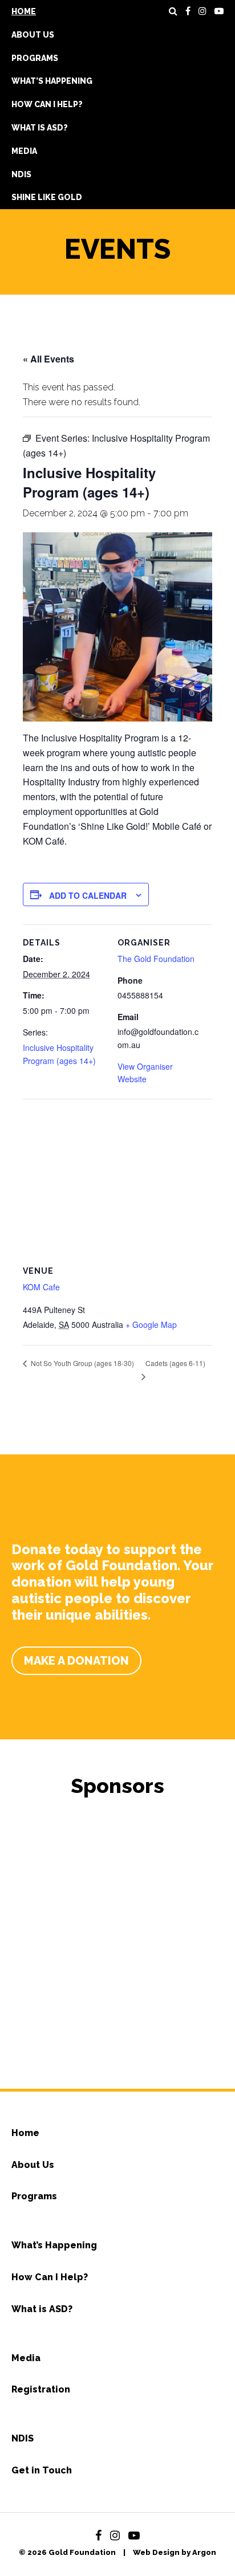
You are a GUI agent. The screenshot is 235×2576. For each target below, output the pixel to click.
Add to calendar (88, 895)
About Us (33, 35)
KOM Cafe (41, 1287)
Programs (35, 58)
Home (24, 11)
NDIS (21, 174)
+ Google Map (151, 1324)
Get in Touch (42, 2470)
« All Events (48, 359)
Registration (41, 2389)
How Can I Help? (47, 104)
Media (24, 151)
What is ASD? (40, 128)
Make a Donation (76, 1661)
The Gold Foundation (156, 959)
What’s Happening (52, 81)
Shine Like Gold (47, 197)
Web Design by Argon (175, 2552)
